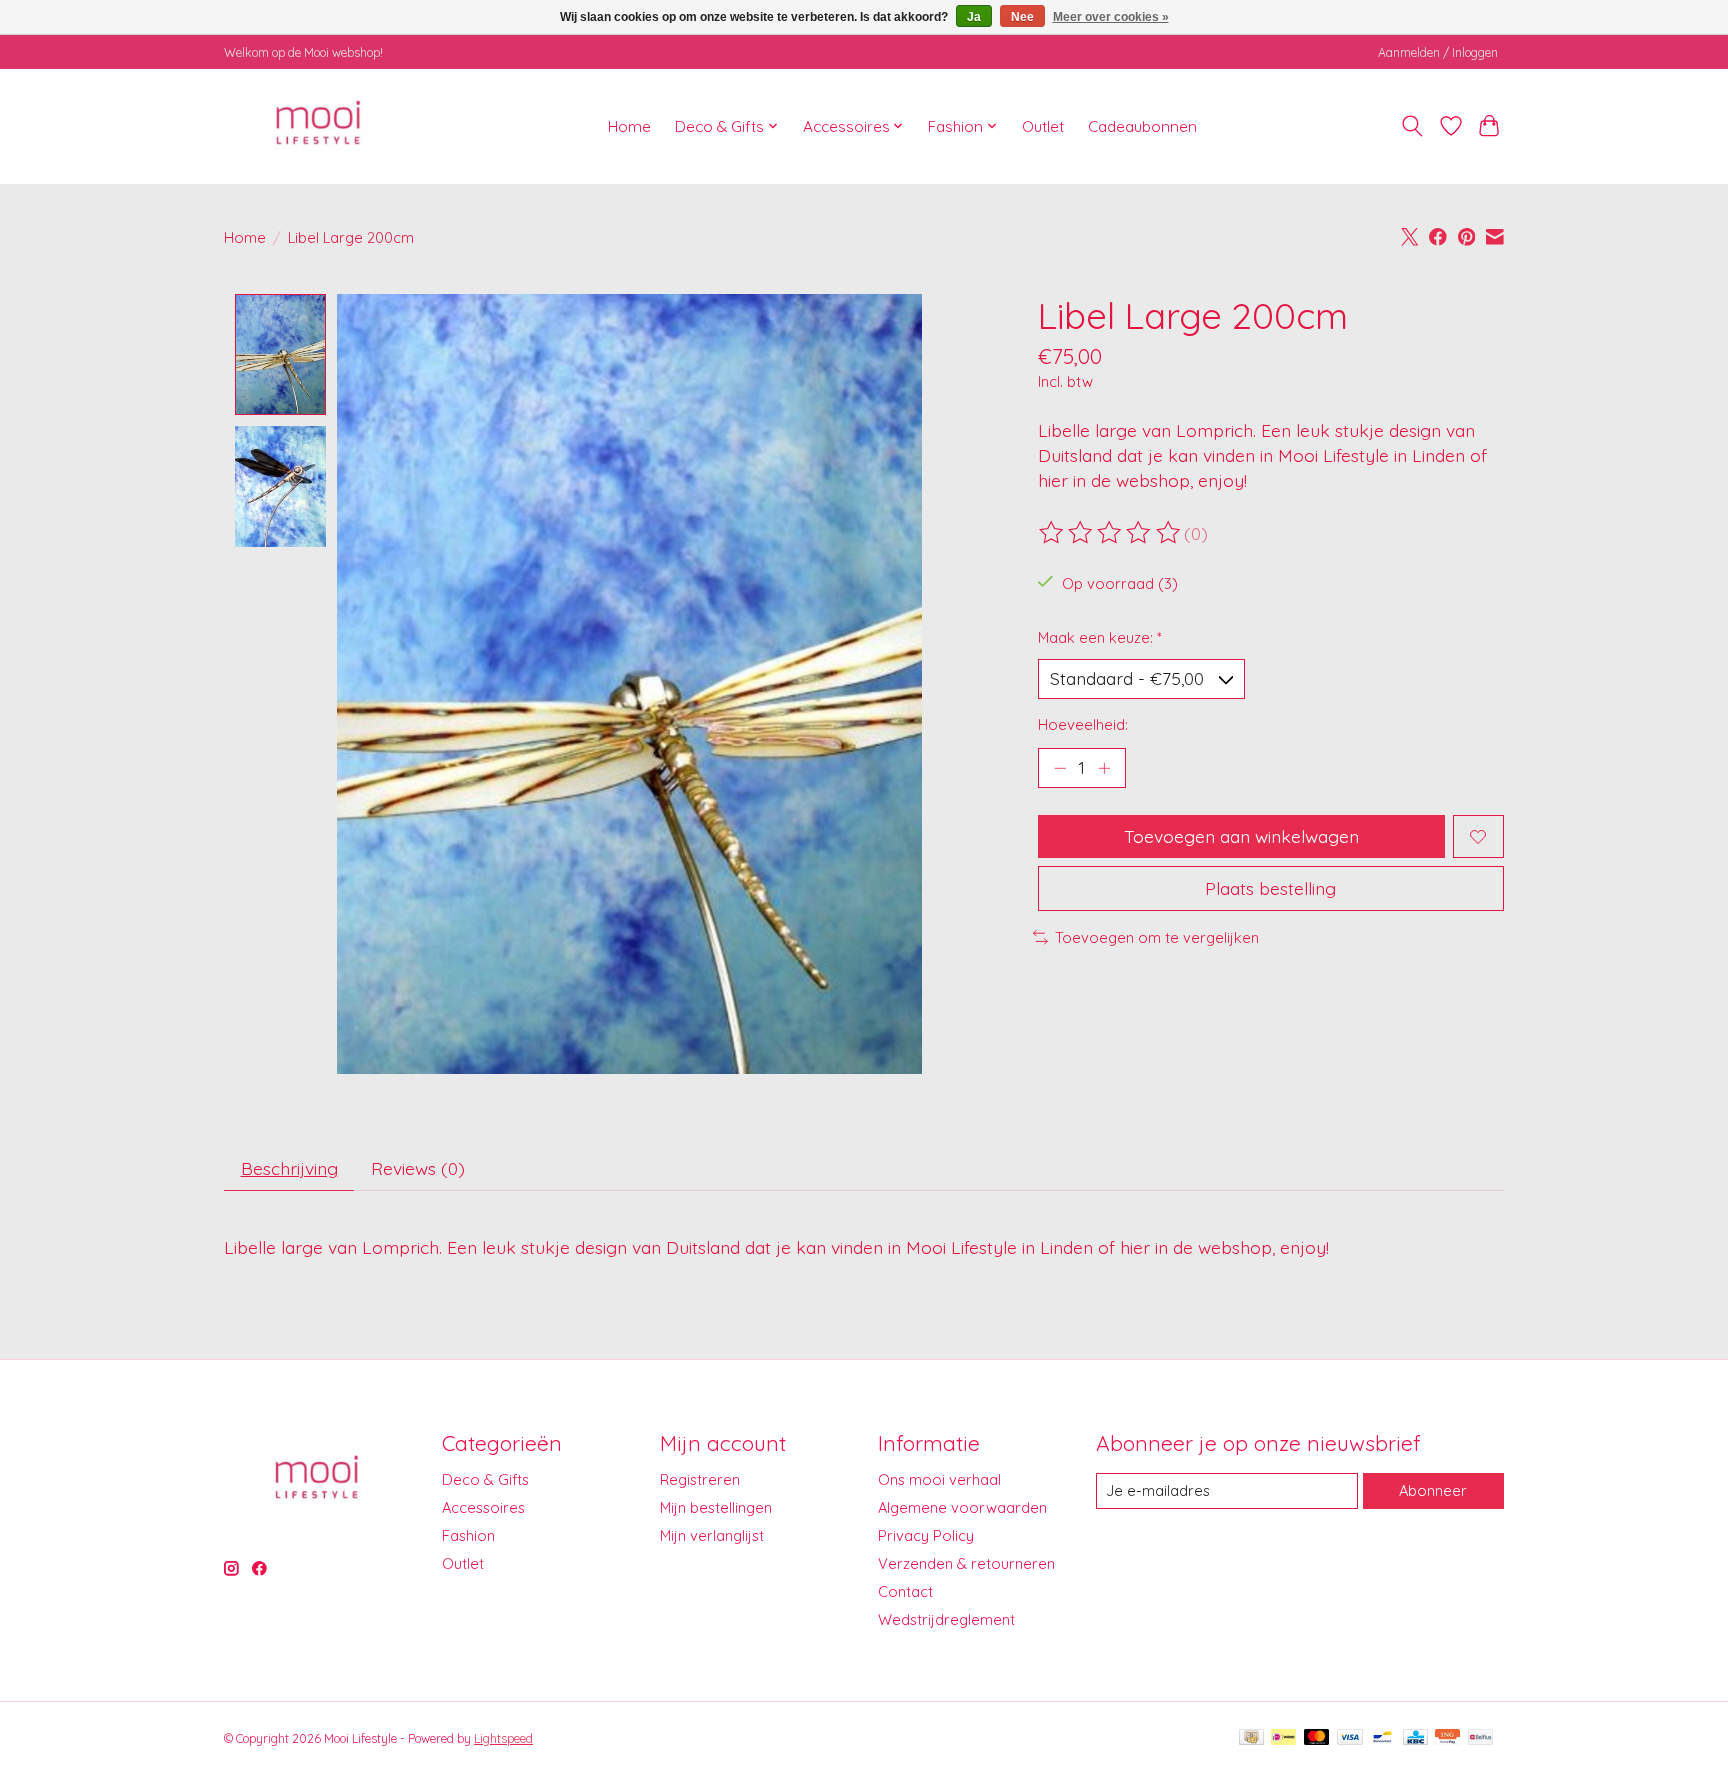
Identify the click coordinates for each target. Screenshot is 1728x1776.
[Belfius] (1480, 1738)
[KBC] (1415, 1738)
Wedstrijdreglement (946, 1619)
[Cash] (1251, 1738)
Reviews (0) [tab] (418, 1168)
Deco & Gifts (485, 1479)
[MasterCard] (1317, 1738)
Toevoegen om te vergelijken (1157, 937)
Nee (1022, 17)
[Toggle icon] (1412, 126)
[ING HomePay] (1447, 1738)
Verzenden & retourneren (966, 1563)
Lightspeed (503, 1738)
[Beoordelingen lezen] (1111, 533)
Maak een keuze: (1100, 637)
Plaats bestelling (1270, 888)
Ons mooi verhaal (939, 1479)
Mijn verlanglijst (712, 1535)
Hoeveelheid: (1083, 724)
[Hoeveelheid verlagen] (1060, 768)
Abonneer (1433, 1490)
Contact (905, 1591)
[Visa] (1350, 1738)
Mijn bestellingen (716, 1507)
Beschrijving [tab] (289, 1168)
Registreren (700, 1479)
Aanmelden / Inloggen (1438, 52)
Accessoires (483, 1507)
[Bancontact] (1382, 1738)
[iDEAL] (1283, 1738)
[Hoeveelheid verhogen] (1104, 768)
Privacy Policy (926, 1535)
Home (629, 126)
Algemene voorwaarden (962, 1507)
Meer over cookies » (1111, 17)
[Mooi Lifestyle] (320, 126)
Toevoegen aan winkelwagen (1241, 836)
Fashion (468, 1535)
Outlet (1043, 126)
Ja (974, 17)
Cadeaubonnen (1142, 126)
